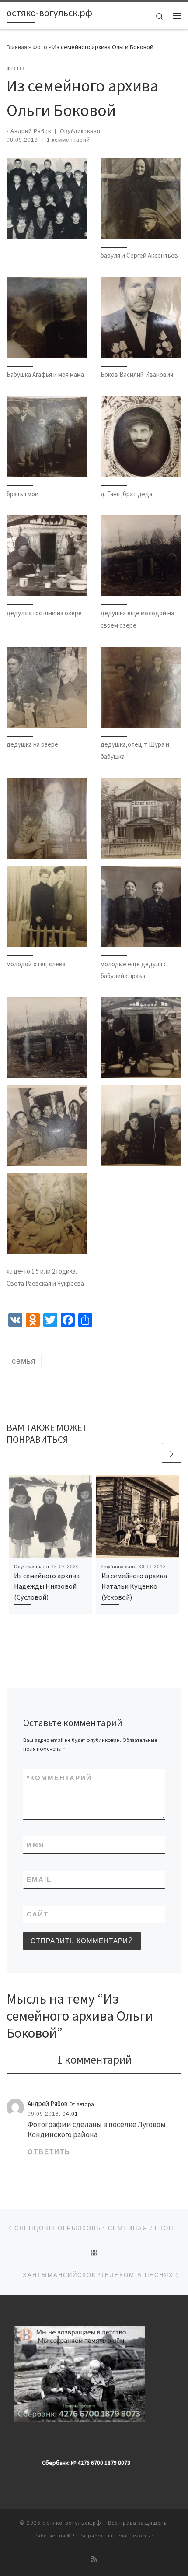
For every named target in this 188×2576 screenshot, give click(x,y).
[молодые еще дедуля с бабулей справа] (141, 907)
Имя (36, 1845)
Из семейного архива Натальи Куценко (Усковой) (134, 1586)
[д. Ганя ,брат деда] (141, 437)
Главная (17, 47)
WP (71, 2536)
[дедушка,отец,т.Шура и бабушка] (141, 687)
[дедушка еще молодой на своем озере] (141, 556)
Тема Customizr (134, 2536)
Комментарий (59, 1778)
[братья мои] (47, 437)
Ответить (49, 2152)
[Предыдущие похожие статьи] (151, 1453)
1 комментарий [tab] (94, 2059)
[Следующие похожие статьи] (172, 1453)
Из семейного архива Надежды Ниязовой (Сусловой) (47, 1586)
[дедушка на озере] (47, 687)
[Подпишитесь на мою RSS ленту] (94, 2559)
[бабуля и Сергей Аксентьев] (141, 198)
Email (39, 1879)
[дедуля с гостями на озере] (47, 556)
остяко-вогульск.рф (72, 2523)
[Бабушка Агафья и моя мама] (47, 317)
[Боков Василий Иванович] (141, 317)
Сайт (38, 1914)
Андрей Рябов (31, 131)
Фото (40, 47)
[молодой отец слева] (47, 907)
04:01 (70, 2114)
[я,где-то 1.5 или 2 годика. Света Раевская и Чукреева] (47, 1214)
